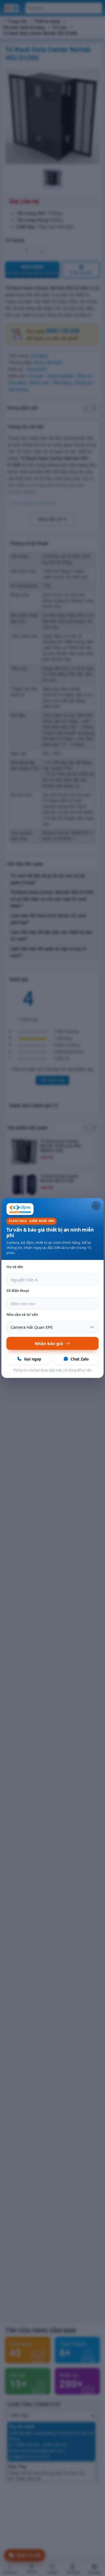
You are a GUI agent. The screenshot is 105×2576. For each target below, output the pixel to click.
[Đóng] (96, 1206)
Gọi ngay (33, 1359)
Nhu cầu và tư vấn (22, 1315)
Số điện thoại (18, 1291)
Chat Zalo (80, 1359)
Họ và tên (15, 1267)
